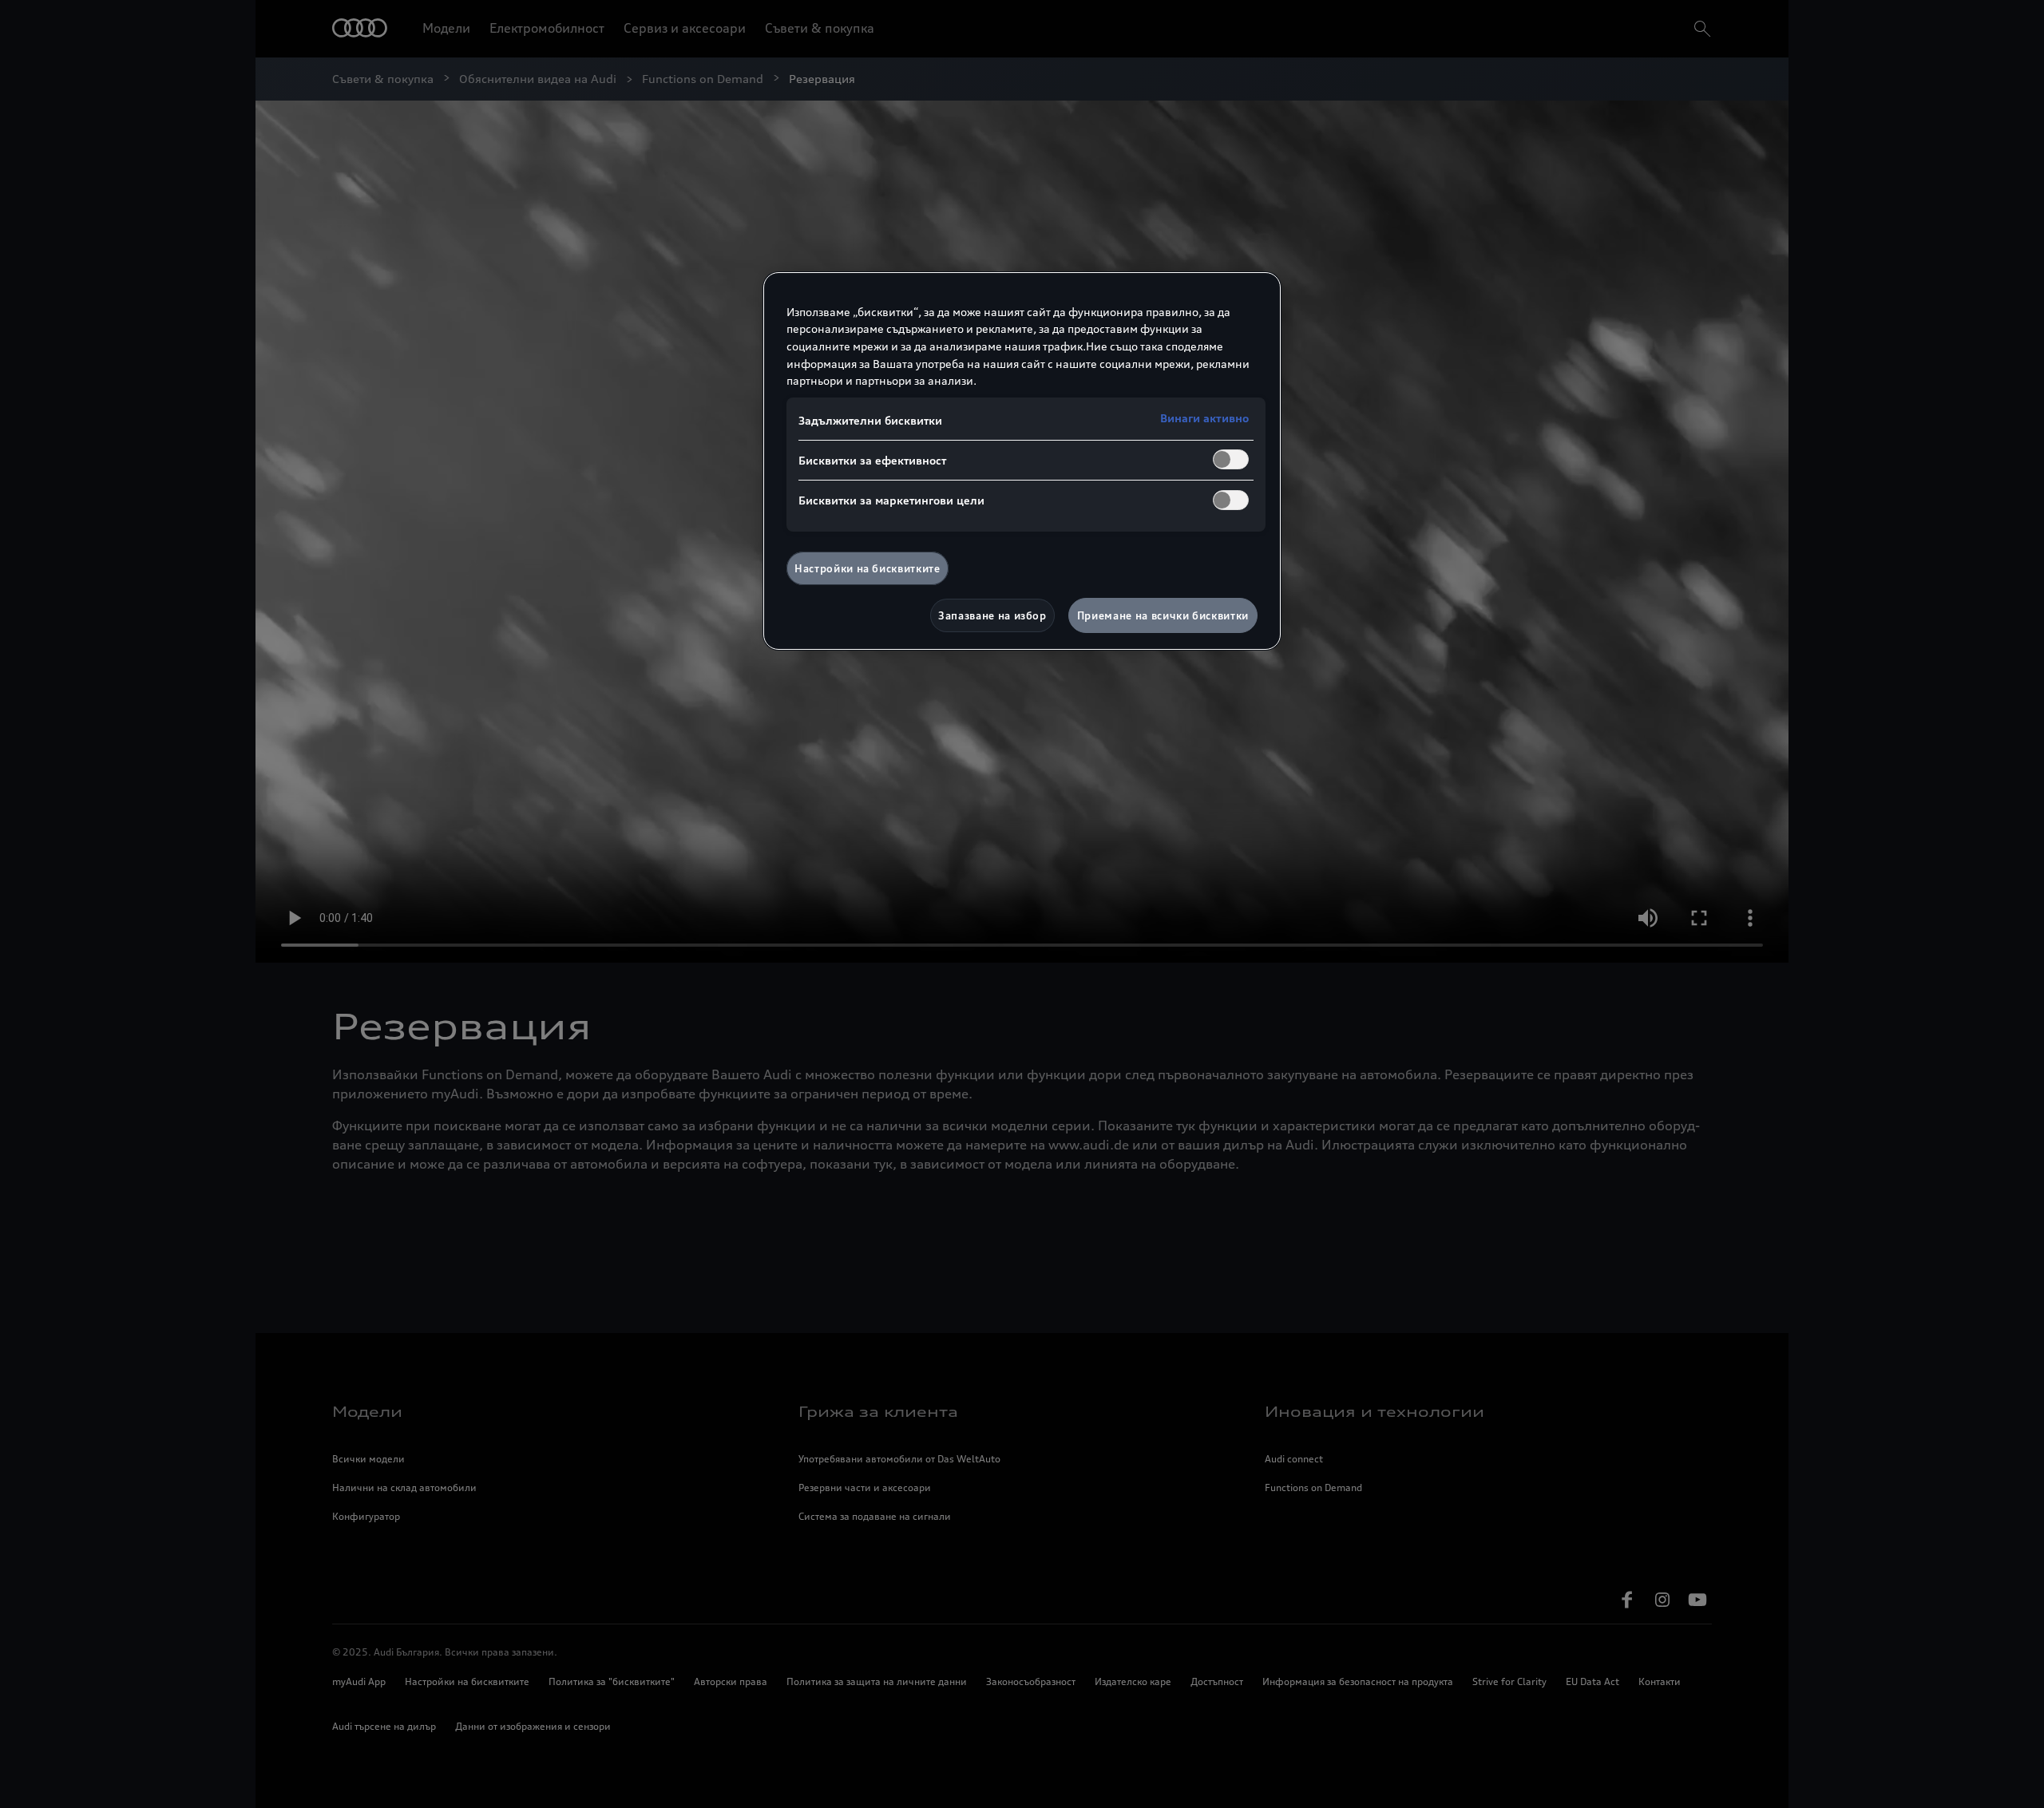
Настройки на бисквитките (868, 568)
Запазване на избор (992, 615)
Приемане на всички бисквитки (1163, 615)
